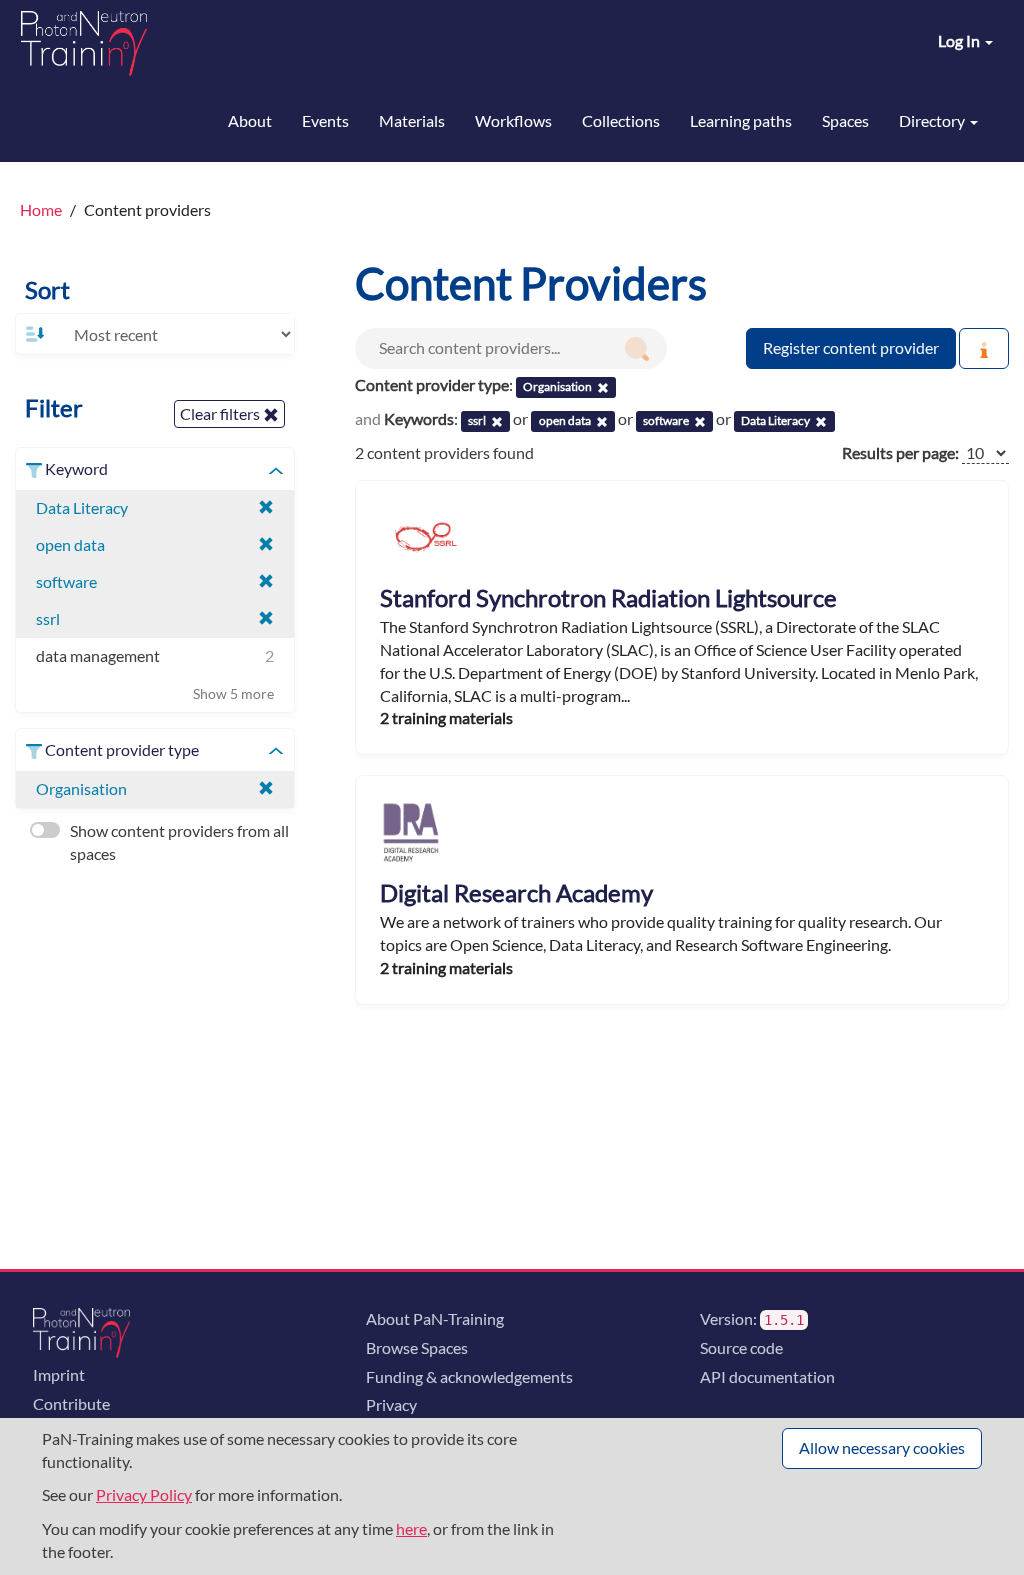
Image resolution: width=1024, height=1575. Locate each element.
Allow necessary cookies (882, 1447)
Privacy (391, 1404)
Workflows (513, 120)
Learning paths (741, 120)
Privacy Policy (144, 1494)
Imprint (59, 1374)
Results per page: (900, 452)
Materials (412, 120)
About (250, 120)
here (411, 1528)
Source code (741, 1347)
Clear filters (221, 413)
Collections (621, 120)
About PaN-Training (435, 1318)
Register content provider (851, 347)
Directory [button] (933, 120)
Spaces (845, 120)
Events (325, 120)
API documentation (767, 1376)
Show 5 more (233, 693)
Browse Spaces (417, 1347)
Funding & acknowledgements (469, 1376)
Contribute (71, 1403)
